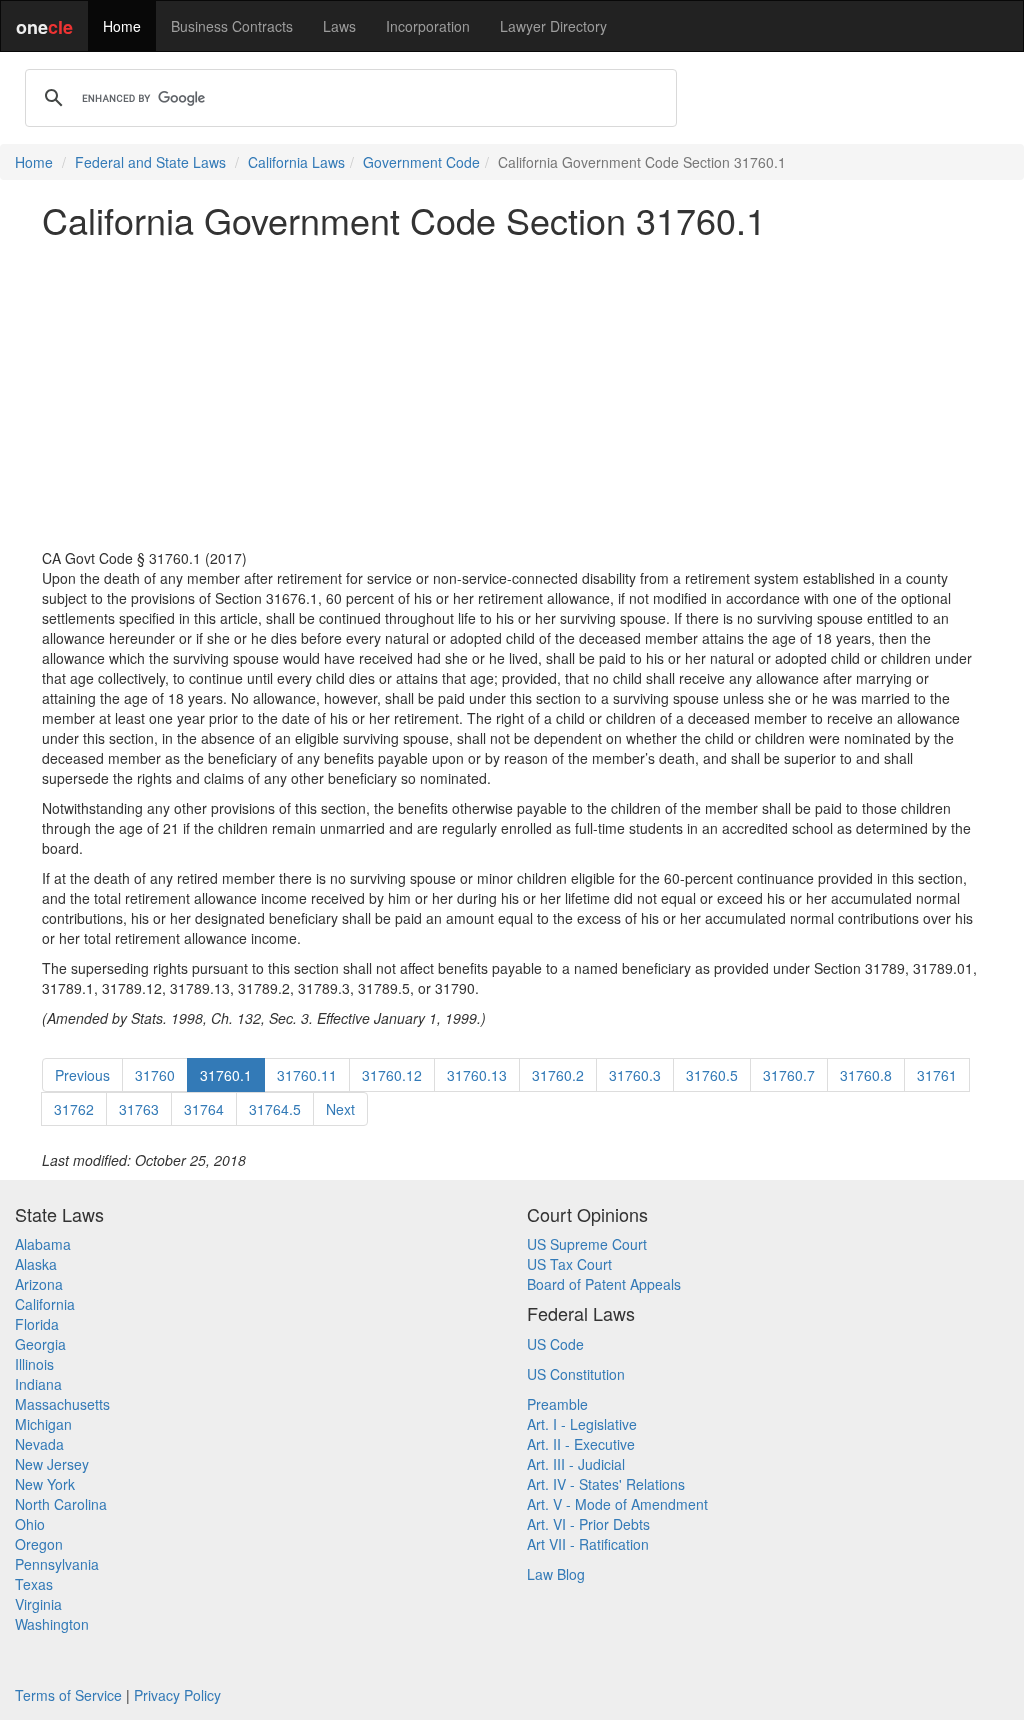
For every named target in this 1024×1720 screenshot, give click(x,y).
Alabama (43, 1244)
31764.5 (275, 1109)
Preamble (557, 1404)
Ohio (30, 1524)
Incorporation (428, 26)
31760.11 (307, 1075)
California (45, 1304)
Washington (52, 1624)
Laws (339, 26)
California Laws (296, 162)
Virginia (38, 1604)
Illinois (34, 1364)
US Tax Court (569, 1264)
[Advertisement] (512, 394)
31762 (74, 1109)
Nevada (39, 1444)
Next (340, 1109)
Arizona (39, 1284)
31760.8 (866, 1075)
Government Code (421, 162)
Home (122, 26)
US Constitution (576, 1374)
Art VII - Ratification (588, 1544)
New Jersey (52, 1464)
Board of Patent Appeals (604, 1284)
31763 (139, 1109)
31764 (204, 1109)
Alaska (36, 1264)
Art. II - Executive (581, 1444)
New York (45, 1484)
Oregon (39, 1544)
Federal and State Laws (150, 162)
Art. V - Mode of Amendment (617, 1504)
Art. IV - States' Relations (606, 1484)
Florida (37, 1324)
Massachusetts (62, 1404)
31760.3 (635, 1075)
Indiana (38, 1384)
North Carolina (61, 1504)
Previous (82, 1075)
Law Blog (556, 1574)
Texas (34, 1584)
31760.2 (558, 1075)
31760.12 (392, 1075)
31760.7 (789, 1075)
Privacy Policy (177, 1695)
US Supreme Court (587, 1244)
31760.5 (712, 1075)
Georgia (40, 1344)
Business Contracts (232, 26)
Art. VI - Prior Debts (588, 1524)
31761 (937, 1075)
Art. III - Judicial (576, 1464)
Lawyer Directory (553, 26)
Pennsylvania (57, 1564)
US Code (555, 1344)
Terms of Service (68, 1695)
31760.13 (477, 1075)
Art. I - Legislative (582, 1424)
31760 (155, 1075)
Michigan (43, 1424)
